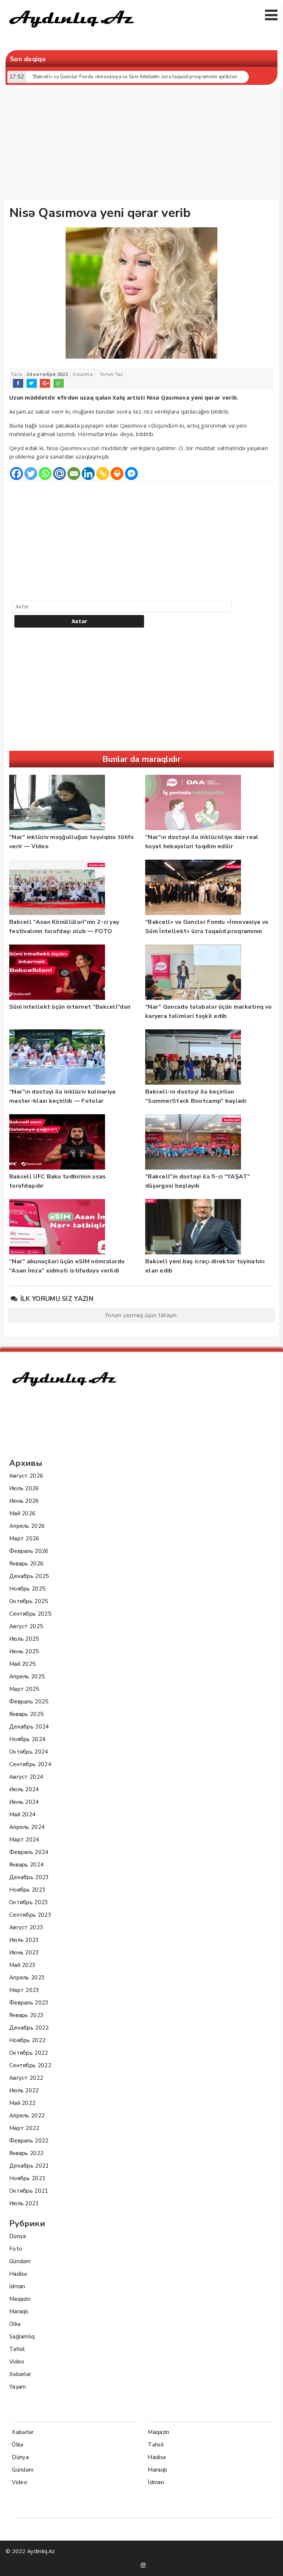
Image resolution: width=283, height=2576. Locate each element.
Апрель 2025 (27, 1677)
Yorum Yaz (111, 374)
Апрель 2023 (27, 1978)
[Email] (74, 474)
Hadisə (18, 2274)
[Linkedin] (88, 474)
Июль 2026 (24, 1488)
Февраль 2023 (29, 2003)
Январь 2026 (26, 1564)
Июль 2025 (24, 1639)
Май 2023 (22, 1965)
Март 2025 (24, 1689)
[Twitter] (31, 474)
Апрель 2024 (27, 1827)
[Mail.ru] (60, 474)
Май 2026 (22, 1513)
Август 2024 (26, 1777)
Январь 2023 (26, 2015)
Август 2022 (26, 2078)
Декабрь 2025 (29, 1576)
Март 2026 (24, 1539)
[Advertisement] (143, 146)
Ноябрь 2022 (27, 2040)
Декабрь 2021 (29, 2166)
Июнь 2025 (24, 1651)
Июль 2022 (24, 2090)
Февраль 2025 (29, 1702)
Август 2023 (26, 1927)
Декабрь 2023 (29, 1877)
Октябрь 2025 (29, 1601)
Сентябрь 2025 (30, 1614)
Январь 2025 (26, 1714)
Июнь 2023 (24, 1952)
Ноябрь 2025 (27, 1589)
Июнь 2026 (24, 1501)
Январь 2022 (26, 2153)
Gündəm (20, 2261)
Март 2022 (24, 2128)
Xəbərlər (20, 2374)
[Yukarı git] (270, 2563)
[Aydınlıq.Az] (72, 31)
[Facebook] (16, 474)
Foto (16, 2249)
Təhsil (17, 2349)
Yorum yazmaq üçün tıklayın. (141, 1315)
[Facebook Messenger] (131, 474)
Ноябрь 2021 (27, 2178)
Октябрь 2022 (29, 2053)
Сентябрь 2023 (30, 1915)
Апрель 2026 (27, 1526)
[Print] (117, 474)
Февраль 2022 (29, 2141)
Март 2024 (24, 1840)
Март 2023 (24, 1990)
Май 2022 (22, 2103)
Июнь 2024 (24, 1802)
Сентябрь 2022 (30, 2065)
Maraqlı (19, 2311)
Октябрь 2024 (29, 1752)
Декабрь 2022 (29, 2028)
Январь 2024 (26, 1865)
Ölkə (15, 2324)
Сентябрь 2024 (30, 1764)
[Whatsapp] (45, 474)
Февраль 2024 (29, 1852)
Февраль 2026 (29, 1551)
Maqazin (20, 2299)
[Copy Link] (103, 474)
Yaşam (18, 2387)
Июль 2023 (24, 1940)
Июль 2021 (24, 2203)
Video (17, 2362)
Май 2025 (22, 1664)
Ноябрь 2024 (27, 1739)
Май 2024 (22, 1814)
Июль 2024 (24, 1789)
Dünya (18, 2236)
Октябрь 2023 (29, 1902)
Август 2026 (26, 1476)
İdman (17, 2286)
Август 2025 (26, 1626)
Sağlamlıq (22, 2337)
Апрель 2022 (27, 2116)
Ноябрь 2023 (27, 1890)
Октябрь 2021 (29, 2191)
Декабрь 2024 (29, 1727)
